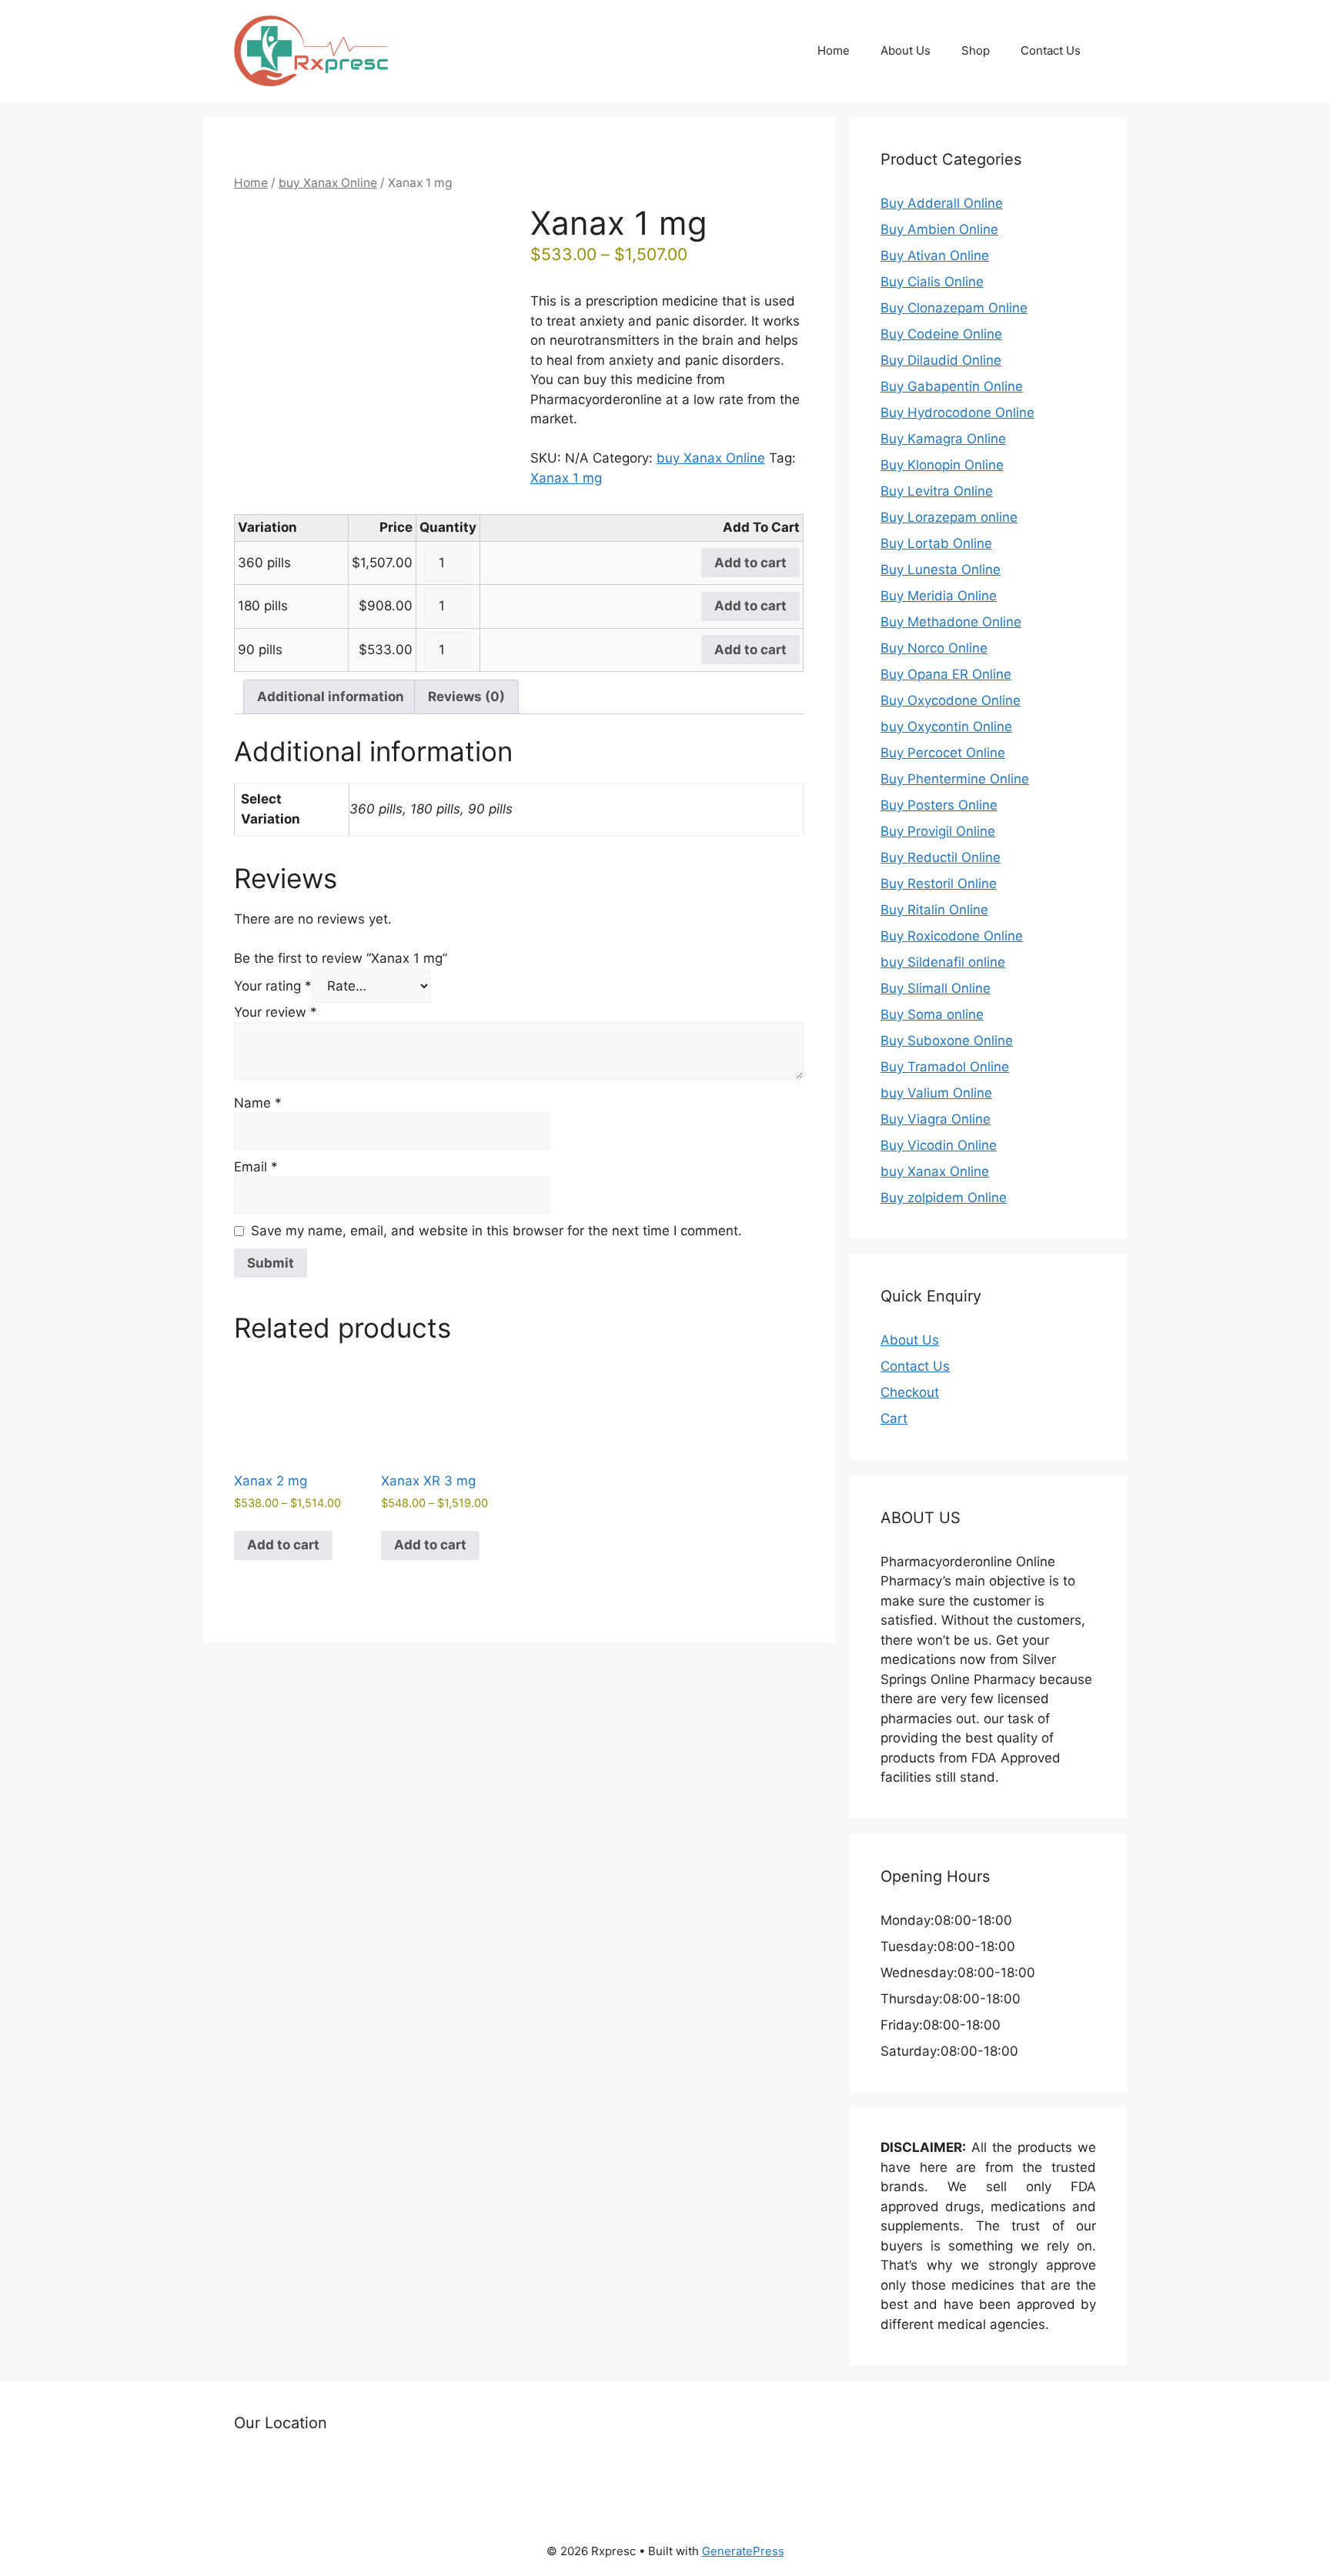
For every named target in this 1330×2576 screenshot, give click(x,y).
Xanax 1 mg (566, 478)
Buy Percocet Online (943, 753)
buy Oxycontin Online (946, 727)
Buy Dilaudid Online (941, 360)
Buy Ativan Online (935, 256)
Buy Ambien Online (939, 229)
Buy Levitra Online (937, 491)
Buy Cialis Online (932, 282)
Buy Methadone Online (951, 622)
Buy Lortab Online (936, 543)
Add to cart (750, 563)
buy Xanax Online (328, 183)
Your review (276, 1012)
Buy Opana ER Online (946, 674)
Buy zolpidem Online (944, 1198)
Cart (894, 1418)
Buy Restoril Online (939, 884)
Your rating (273, 986)
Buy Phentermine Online (955, 779)
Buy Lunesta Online (941, 570)
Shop (976, 50)
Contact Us (1051, 50)
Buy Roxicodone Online (952, 936)
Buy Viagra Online (936, 1119)
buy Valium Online (936, 1093)
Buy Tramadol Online (945, 1067)
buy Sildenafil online (943, 962)
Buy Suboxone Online (947, 1041)
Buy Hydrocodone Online (957, 413)
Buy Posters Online (939, 805)
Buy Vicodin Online (939, 1145)
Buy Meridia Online (939, 596)
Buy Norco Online (934, 648)
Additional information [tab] (331, 697)
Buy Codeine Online (941, 334)
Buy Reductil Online (941, 857)
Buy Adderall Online (942, 203)
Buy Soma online (932, 1014)
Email (256, 1167)
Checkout (910, 1392)
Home (834, 50)
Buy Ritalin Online (934, 910)
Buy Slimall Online (936, 988)
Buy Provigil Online (938, 831)
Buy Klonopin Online (942, 465)
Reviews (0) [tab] (466, 697)
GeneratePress (743, 2551)
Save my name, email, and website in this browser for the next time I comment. (496, 1231)
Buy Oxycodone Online (951, 700)
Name (258, 1103)
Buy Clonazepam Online (954, 308)
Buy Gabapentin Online (952, 386)
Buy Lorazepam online (949, 517)
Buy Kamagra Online (943, 439)
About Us (906, 50)
